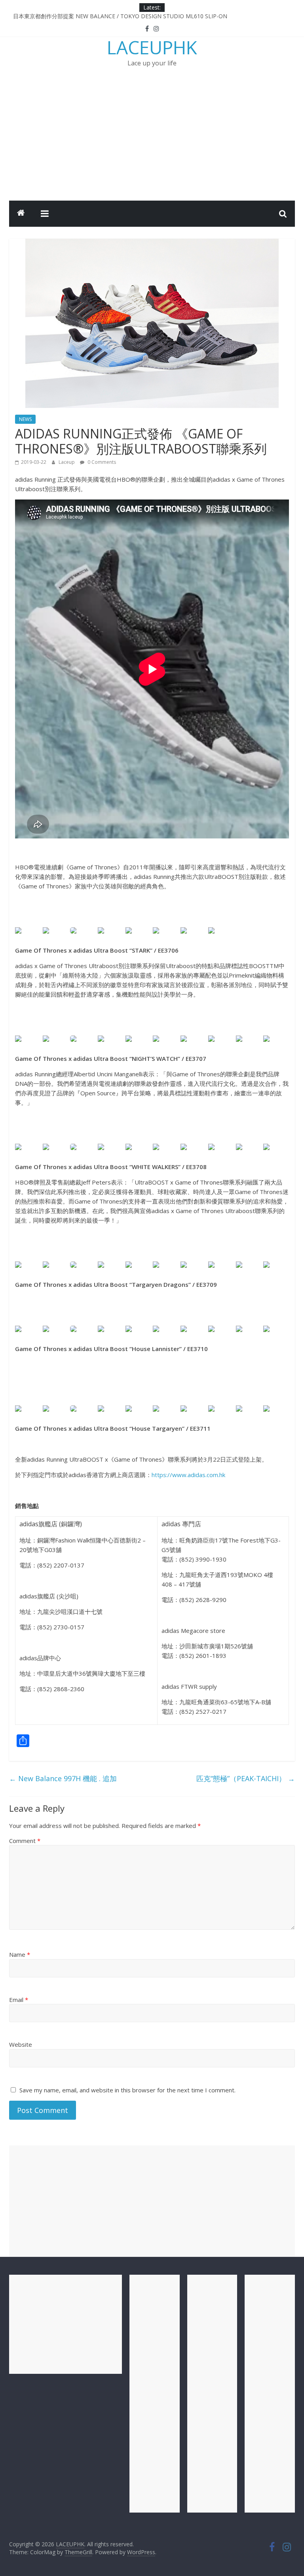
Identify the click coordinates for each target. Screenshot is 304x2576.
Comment (25, 1841)
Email (19, 2000)
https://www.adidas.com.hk (188, 1475)
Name (20, 1954)
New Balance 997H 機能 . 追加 (63, 1778)
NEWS (25, 419)
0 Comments (101, 462)
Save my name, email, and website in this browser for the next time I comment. (127, 2090)
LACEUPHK (152, 47)
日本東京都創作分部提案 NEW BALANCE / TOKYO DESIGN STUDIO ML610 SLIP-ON (120, 16)
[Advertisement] (152, 141)
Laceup (67, 462)
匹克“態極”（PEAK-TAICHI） (246, 1778)
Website (21, 2044)
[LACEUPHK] (21, 214)
